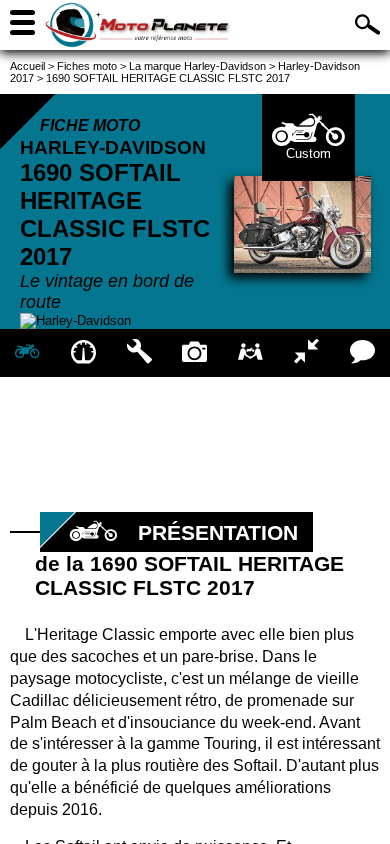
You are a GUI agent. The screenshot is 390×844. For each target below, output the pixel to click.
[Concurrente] (307, 353)
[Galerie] (195, 353)
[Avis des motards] (362, 353)
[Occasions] (251, 353)
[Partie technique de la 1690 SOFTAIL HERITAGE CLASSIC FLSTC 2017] (139, 353)
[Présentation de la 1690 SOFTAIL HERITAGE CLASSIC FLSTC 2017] (28, 353)
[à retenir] (84, 353)
